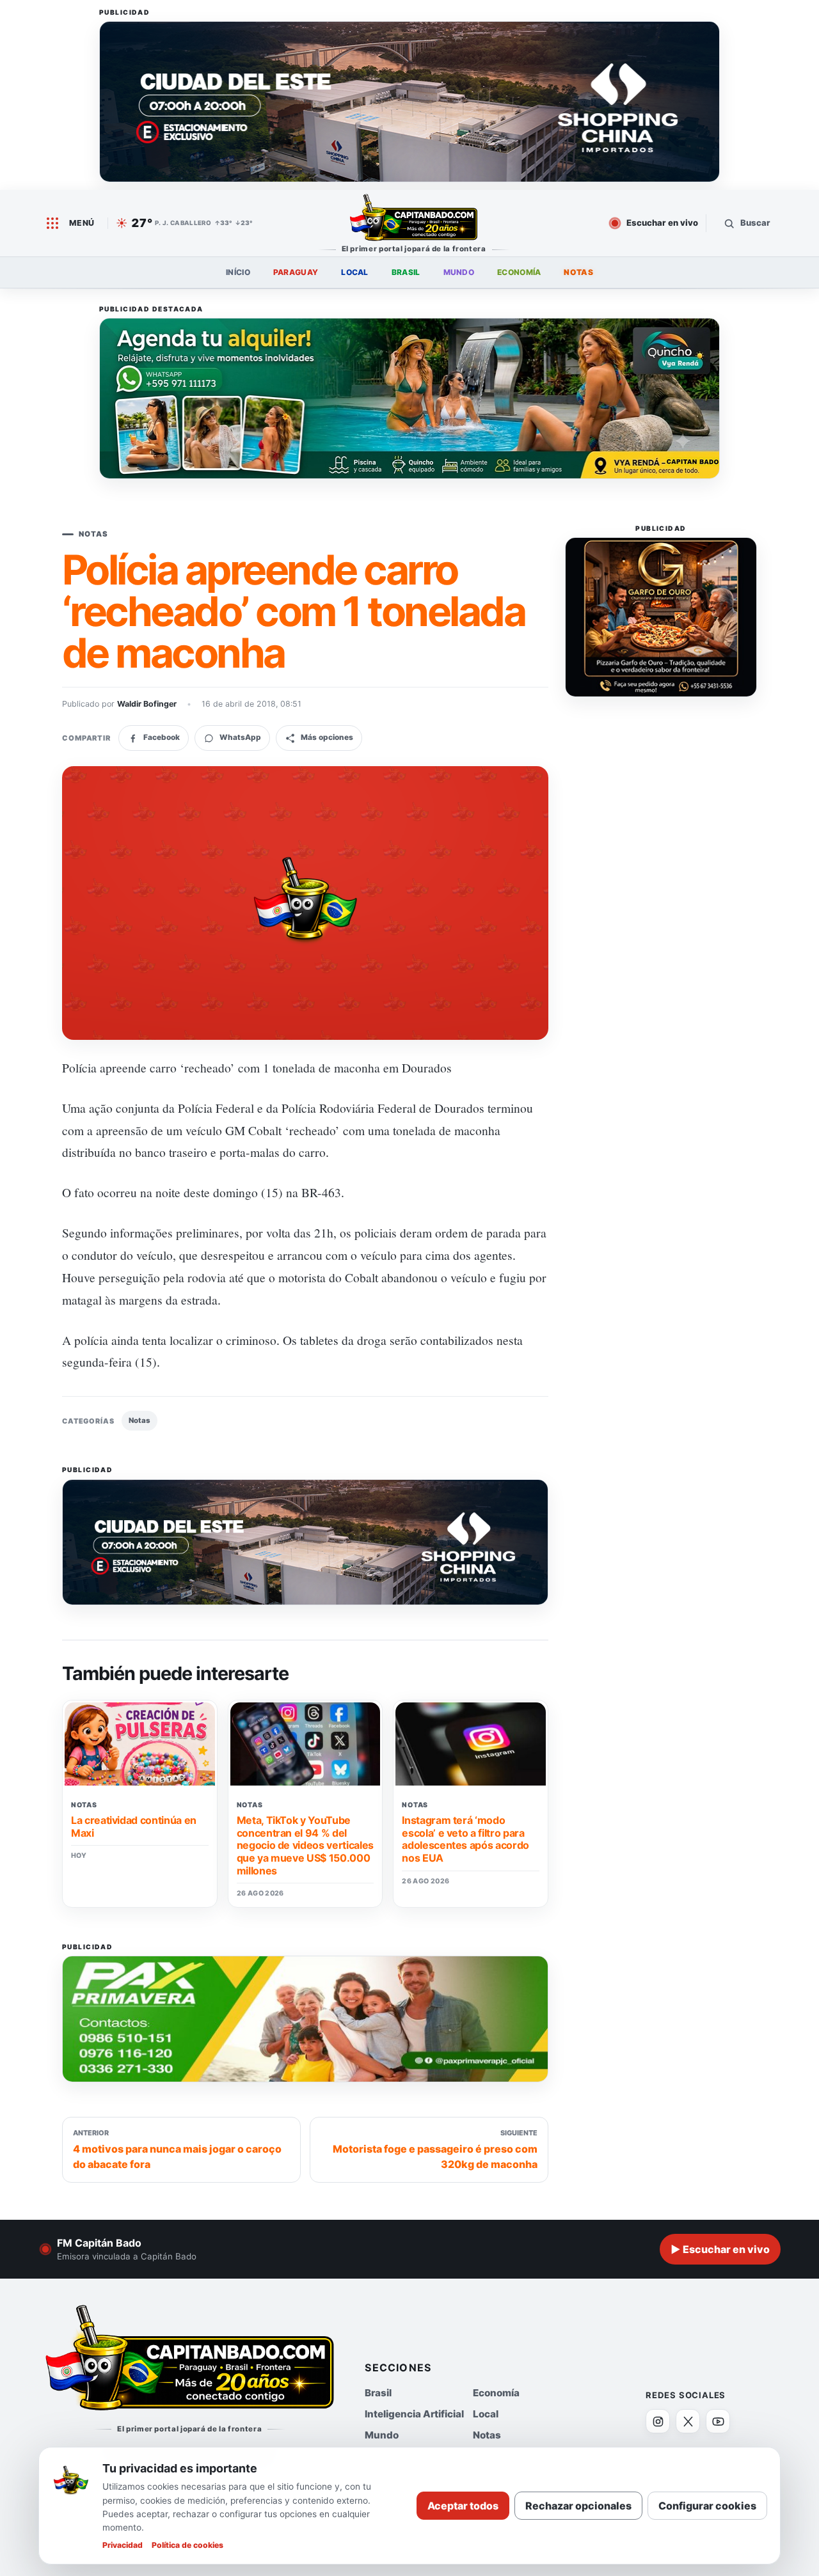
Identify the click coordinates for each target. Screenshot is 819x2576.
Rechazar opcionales (578, 2506)
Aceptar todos (463, 2506)
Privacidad (123, 2545)
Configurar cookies (707, 2506)
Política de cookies (187, 2545)
